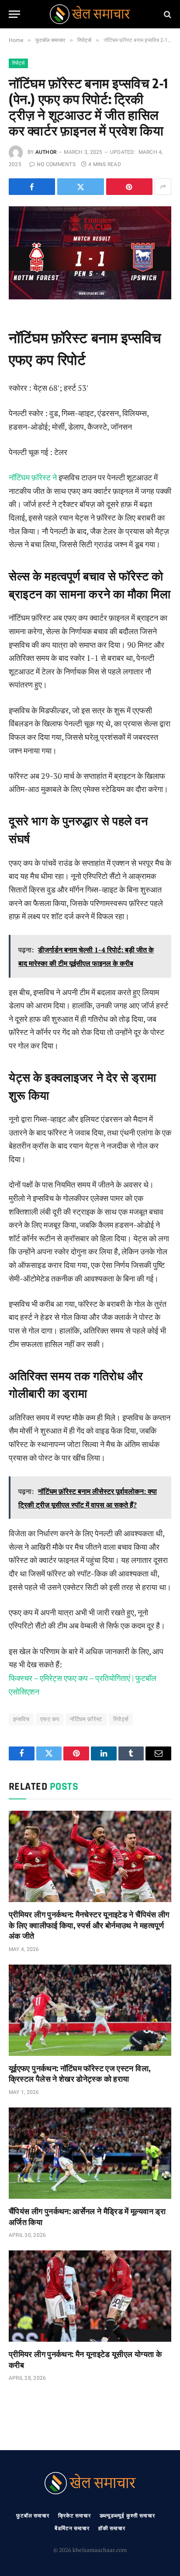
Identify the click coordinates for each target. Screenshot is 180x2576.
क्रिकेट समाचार (74, 2516)
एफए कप (50, 1719)
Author (46, 152)
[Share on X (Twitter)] (80, 187)
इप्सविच (21, 1719)
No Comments (56, 164)
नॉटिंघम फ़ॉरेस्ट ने (34, 477)
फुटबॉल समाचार (33, 2516)
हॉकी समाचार (112, 2528)
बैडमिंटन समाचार (72, 2528)
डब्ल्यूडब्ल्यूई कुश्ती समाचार (127, 2516)
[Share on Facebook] (32, 187)
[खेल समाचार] (90, 14)
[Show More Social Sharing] (163, 187)
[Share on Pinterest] (129, 187)
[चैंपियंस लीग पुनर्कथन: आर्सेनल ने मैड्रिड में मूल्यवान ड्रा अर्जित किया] (90, 2153)
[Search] (167, 14)
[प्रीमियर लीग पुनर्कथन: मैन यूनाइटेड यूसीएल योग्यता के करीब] (90, 2296)
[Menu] (14, 14)
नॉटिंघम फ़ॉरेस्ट (86, 1719)
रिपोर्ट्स (18, 63)
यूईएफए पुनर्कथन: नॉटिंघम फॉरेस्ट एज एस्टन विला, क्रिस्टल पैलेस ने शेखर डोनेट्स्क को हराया (80, 2073)
